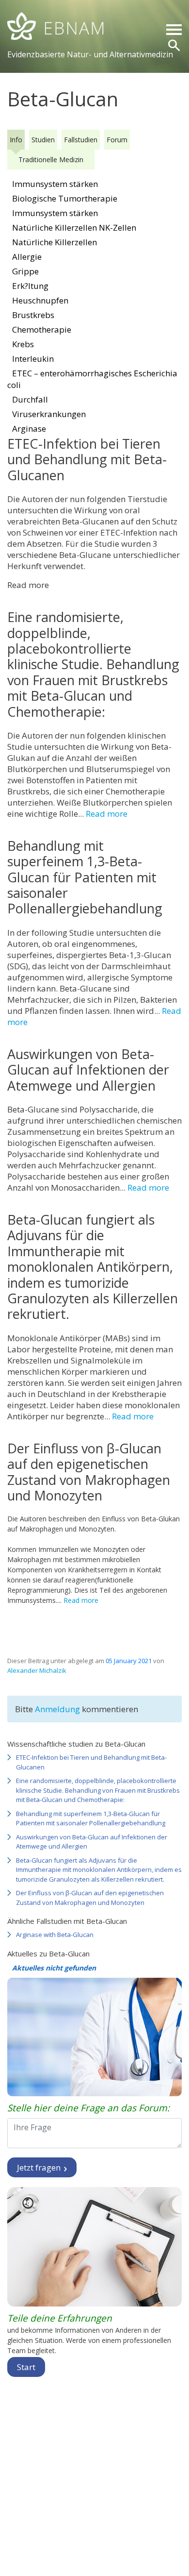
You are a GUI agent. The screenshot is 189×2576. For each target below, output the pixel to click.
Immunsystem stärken (55, 184)
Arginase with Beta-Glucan (55, 1935)
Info (16, 140)
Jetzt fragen (40, 2167)
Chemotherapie (42, 329)
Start (26, 2367)
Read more (107, 814)
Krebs (23, 344)
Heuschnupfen (40, 300)
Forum (117, 140)
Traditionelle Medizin (51, 160)
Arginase (29, 429)
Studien (43, 140)
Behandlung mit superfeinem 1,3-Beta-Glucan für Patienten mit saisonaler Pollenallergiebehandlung (91, 1818)
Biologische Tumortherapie (65, 198)
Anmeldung (58, 1709)
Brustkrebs (33, 315)
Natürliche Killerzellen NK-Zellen (74, 227)
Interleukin (33, 359)
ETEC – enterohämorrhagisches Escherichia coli (92, 379)
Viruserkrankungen (49, 414)
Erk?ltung (30, 286)
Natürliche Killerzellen (55, 242)
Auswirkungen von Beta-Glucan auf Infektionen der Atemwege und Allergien (92, 1842)
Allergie (27, 257)
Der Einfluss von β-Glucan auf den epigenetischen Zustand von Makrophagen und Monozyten (90, 1898)
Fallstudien (81, 140)
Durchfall (30, 399)
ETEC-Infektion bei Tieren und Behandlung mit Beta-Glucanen (91, 1762)
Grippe (25, 271)
